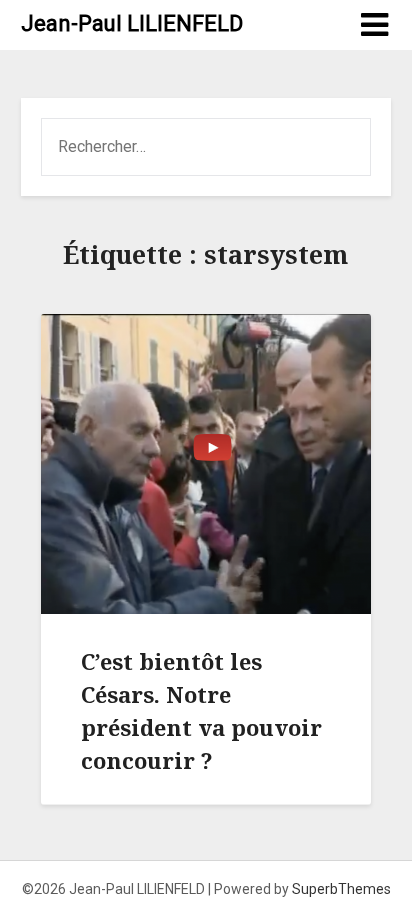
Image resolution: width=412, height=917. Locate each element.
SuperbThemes (341, 889)
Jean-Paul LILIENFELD (132, 23)
